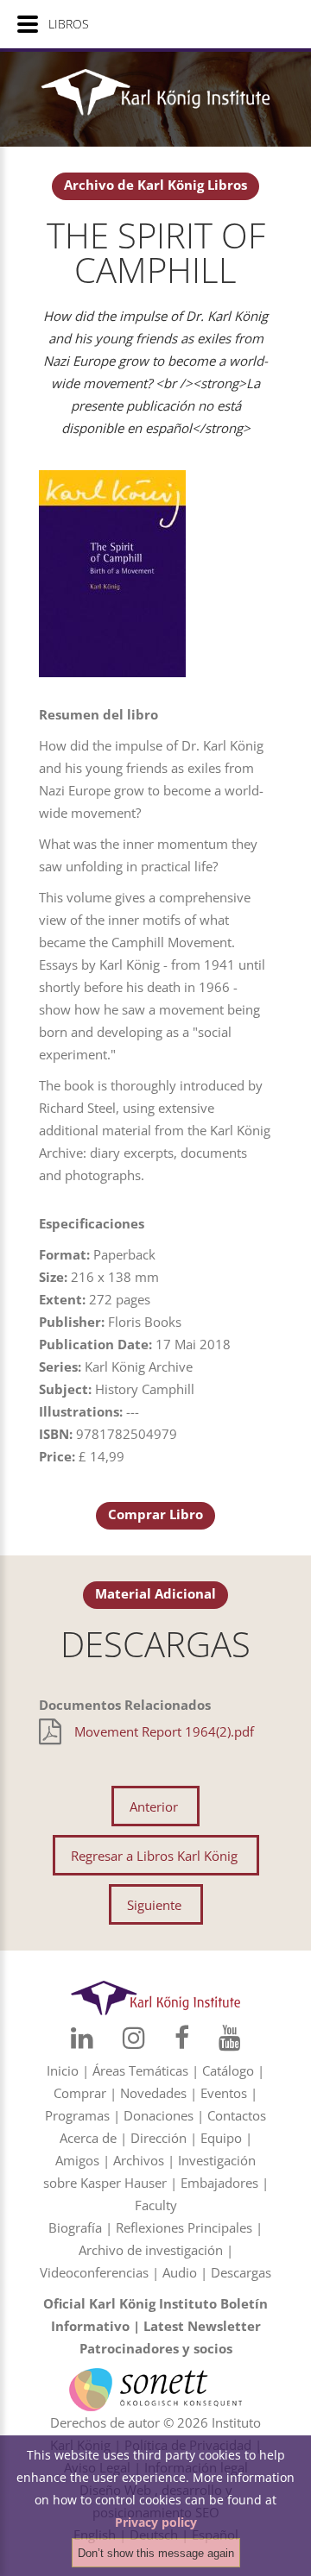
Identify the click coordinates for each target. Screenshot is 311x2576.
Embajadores (219, 2183)
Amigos (77, 2160)
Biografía (75, 2227)
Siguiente (154, 1905)
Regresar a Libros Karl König (154, 1856)
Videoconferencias (94, 2272)
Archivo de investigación (151, 2250)
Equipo (221, 2138)
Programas (77, 2115)
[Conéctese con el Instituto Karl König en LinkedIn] (82, 2038)
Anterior (154, 1806)
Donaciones (159, 2115)
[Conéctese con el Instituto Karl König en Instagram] (134, 2038)
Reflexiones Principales (184, 2227)
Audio (180, 2272)
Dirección (159, 2138)
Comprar (80, 2093)
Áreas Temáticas (140, 2070)
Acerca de (88, 2138)
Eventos (224, 2093)
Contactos (237, 2115)
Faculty (156, 2205)
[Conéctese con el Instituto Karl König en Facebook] (182, 2038)
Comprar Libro (155, 1514)
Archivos (139, 2160)
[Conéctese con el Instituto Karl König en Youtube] (230, 2038)
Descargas (241, 2272)
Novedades (153, 2093)
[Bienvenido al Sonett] (155, 2379)
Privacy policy (156, 2522)
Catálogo (228, 2070)
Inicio (63, 2070)
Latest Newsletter (202, 2326)
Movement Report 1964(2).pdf (164, 1731)
